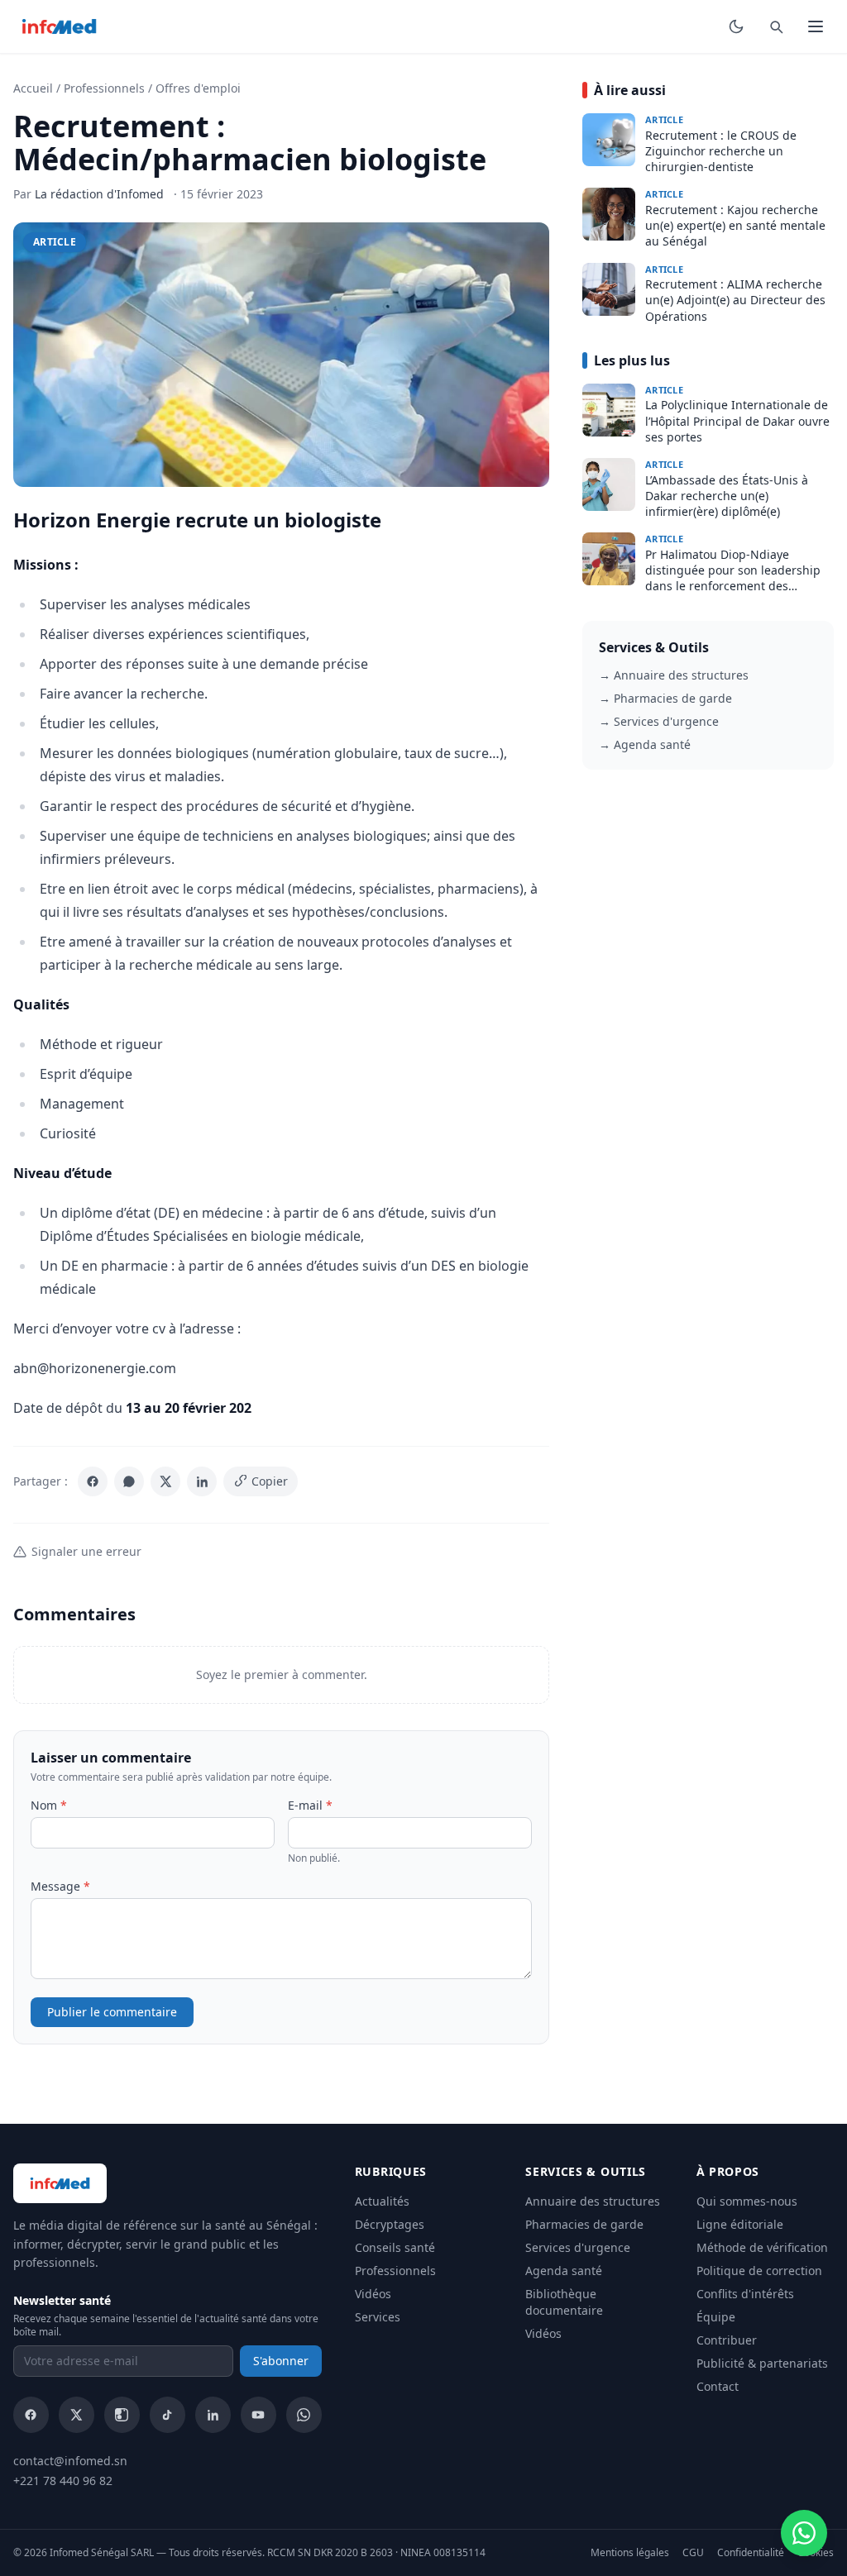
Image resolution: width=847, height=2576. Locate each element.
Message (60, 1886)
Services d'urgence (578, 2247)
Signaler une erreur (86, 1551)
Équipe (716, 2317)
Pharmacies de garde (584, 2224)
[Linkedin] (213, 2415)
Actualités (382, 2201)
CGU (693, 2553)
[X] (165, 1481)
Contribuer (727, 2340)
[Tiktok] (167, 2415)
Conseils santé (395, 2247)
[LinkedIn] (202, 1481)
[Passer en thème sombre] (736, 26)
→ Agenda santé (645, 744)
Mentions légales (630, 2553)
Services (378, 2317)
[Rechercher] (776, 26)
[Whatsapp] (304, 2415)
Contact (718, 2386)
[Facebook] (93, 1481)
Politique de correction (759, 2271)
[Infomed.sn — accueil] (59, 26)
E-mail (310, 1805)
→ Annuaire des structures (674, 675)
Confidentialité (751, 2553)
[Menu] (816, 26)
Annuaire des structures (593, 2201)
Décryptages (390, 2224)
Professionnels (104, 88)
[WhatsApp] (129, 1481)
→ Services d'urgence (659, 721)
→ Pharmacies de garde (665, 698)
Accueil (33, 88)
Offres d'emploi (198, 88)
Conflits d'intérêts (745, 2294)
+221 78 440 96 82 (63, 2481)
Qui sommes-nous (747, 2201)
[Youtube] (258, 2415)
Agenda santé (564, 2271)
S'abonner (281, 2361)
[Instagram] (122, 2415)
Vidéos (373, 2294)
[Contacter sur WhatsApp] (804, 2533)
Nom (49, 1805)
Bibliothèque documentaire (564, 2302)
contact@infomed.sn (70, 2461)
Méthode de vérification (762, 2247)
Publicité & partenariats (762, 2363)
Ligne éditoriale (740, 2224)
